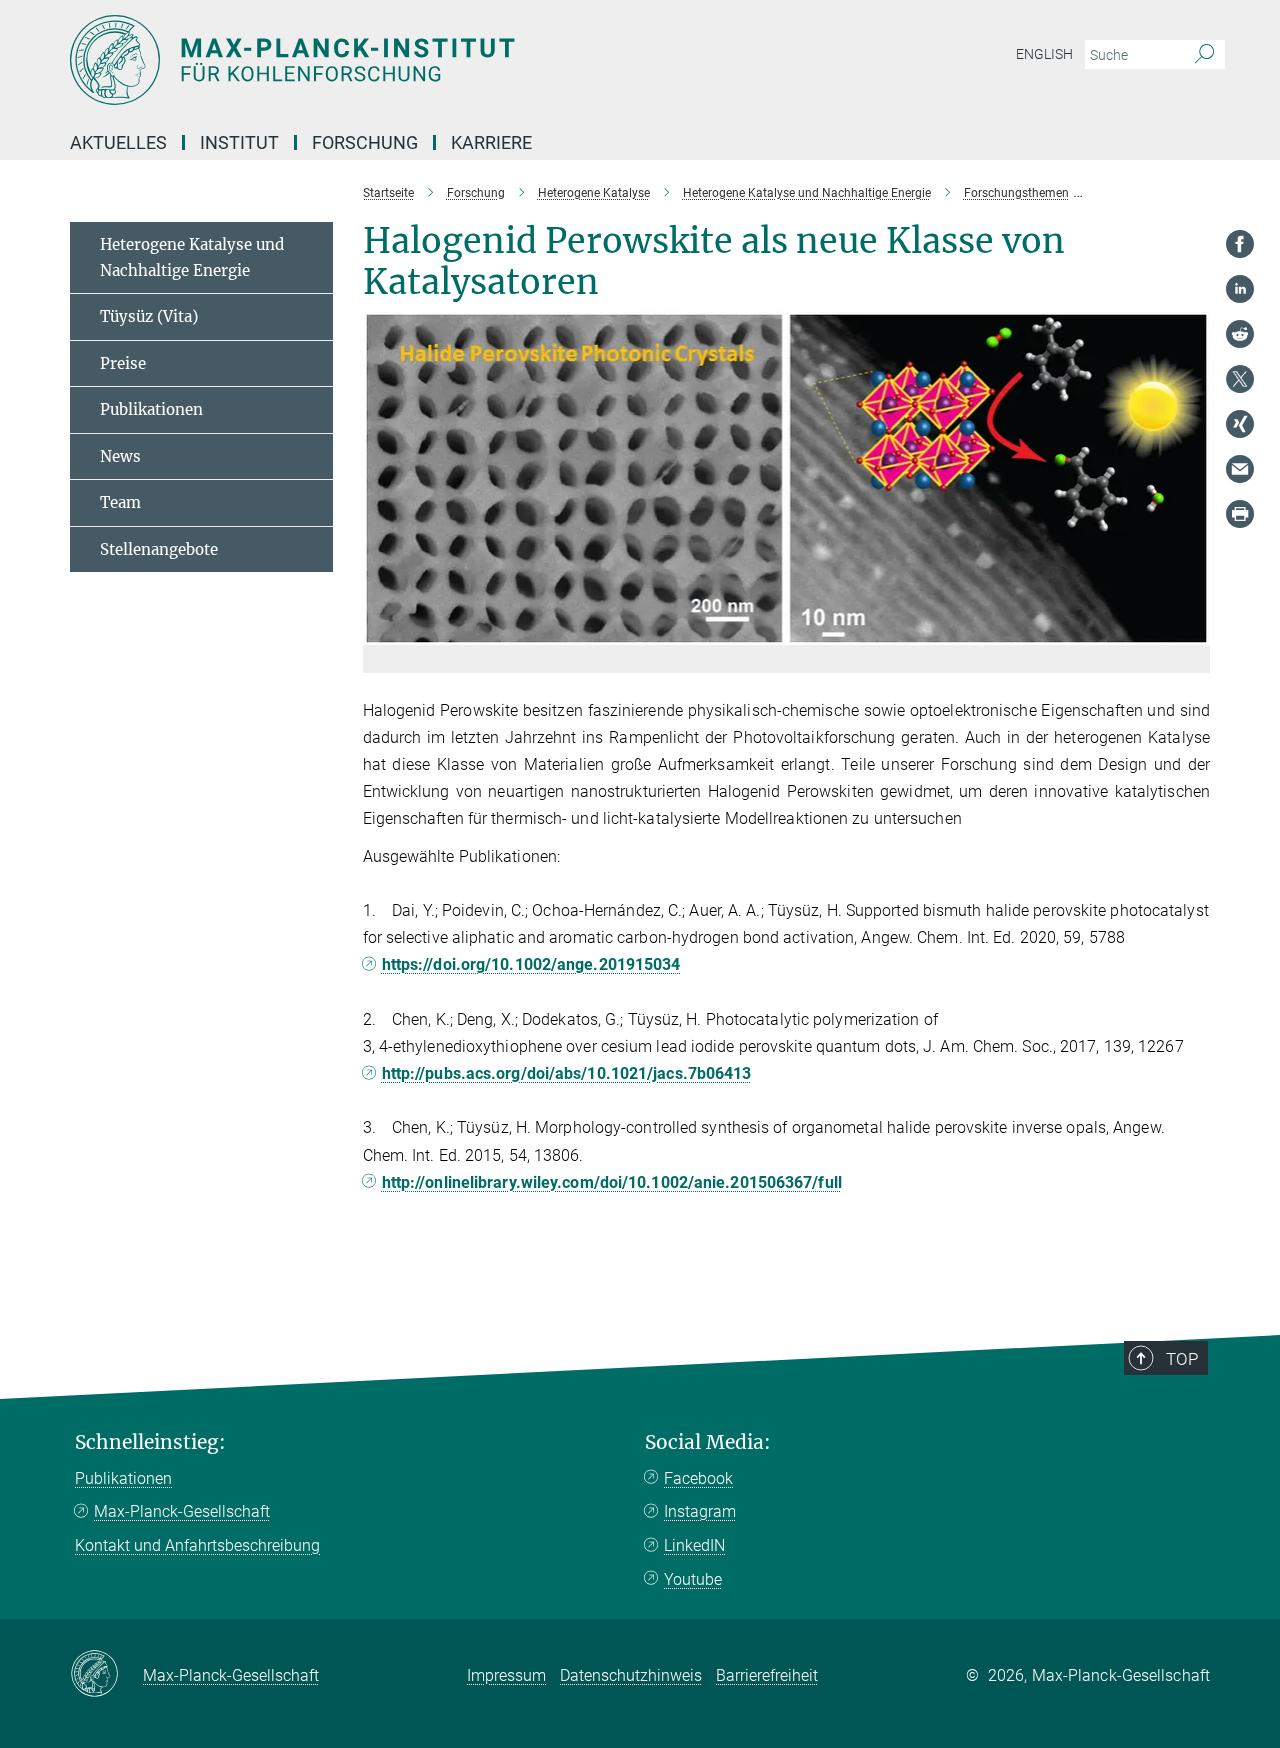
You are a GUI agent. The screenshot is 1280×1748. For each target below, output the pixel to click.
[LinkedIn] (1240, 289)
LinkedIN (694, 1545)
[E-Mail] (1240, 469)
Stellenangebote (159, 549)
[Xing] (1240, 424)
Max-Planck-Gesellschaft (182, 1511)
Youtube (693, 1579)
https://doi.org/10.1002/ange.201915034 (531, 964)
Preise (123, 363)
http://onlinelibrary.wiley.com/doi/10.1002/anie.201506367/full (612, 1182)
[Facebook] (1240, 244)
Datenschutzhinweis (631, 1675)
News (120, 456)
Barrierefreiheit (767, 1675)
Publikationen (151, 409)
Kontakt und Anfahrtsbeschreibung (197, 1545)
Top (1182, 1359)
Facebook (698, 1478)
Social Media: (708, 1442)
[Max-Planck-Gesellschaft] (106, 1675)
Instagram (700, 1511)
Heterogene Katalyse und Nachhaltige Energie (192, 257)
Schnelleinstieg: (150, 1442)
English (1044, 54)
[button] (1192, 629)
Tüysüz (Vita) (149, 316)
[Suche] (1204, 55)
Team (120, 502)
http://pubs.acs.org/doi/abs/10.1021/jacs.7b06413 (567, 1073)
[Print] (1240, 514)
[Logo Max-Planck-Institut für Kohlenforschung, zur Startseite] (445, 60)
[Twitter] (1240, 379)
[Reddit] (1240, 334)
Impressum (506, 1675)
